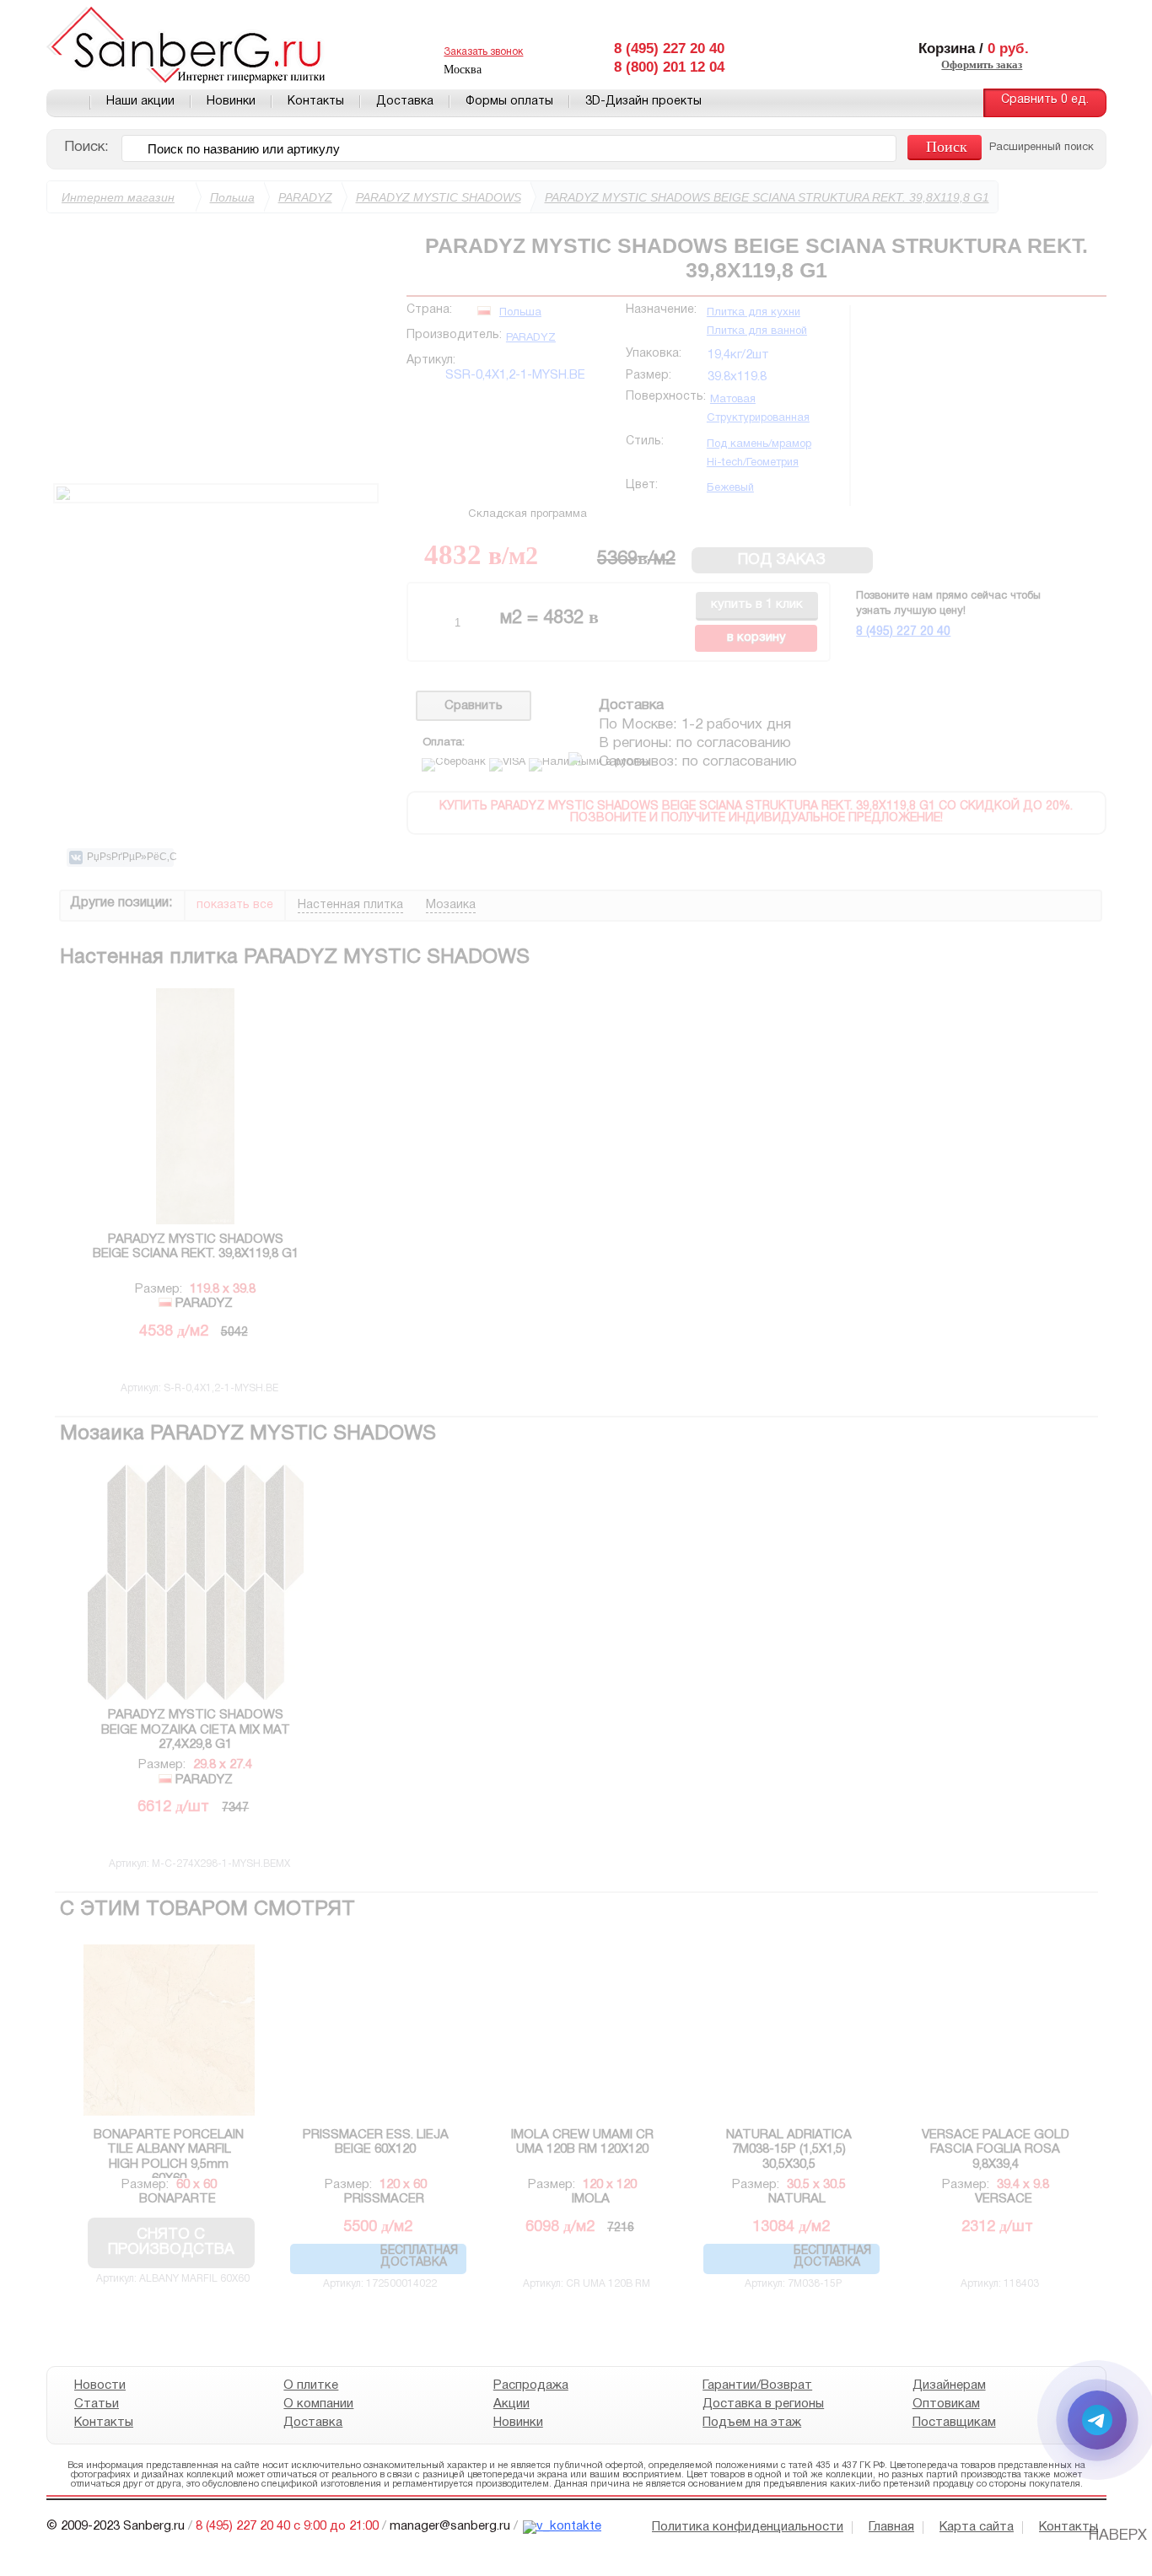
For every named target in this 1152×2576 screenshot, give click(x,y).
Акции (511, 2404)
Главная (68, 103)
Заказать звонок (483, 52)
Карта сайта (977, 2527)
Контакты (316, 102)
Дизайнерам (948, 2385)
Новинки (231, 102)
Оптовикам (945, 2404)
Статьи (97, 2404)
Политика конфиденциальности (748, 2527)
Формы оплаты (509, 102)
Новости (100, 2385)
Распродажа (530, 2385)
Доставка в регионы (763, 2404)
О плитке (311, 2385)
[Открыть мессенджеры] (1097, 2420)
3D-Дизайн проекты (643, 102)
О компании (318, 2404)
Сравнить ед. (1045, 100)
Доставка (405, 102)
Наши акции (140, 102)
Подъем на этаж (752, 2423)
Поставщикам (953, 2423)
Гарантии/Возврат (757, 2385)
